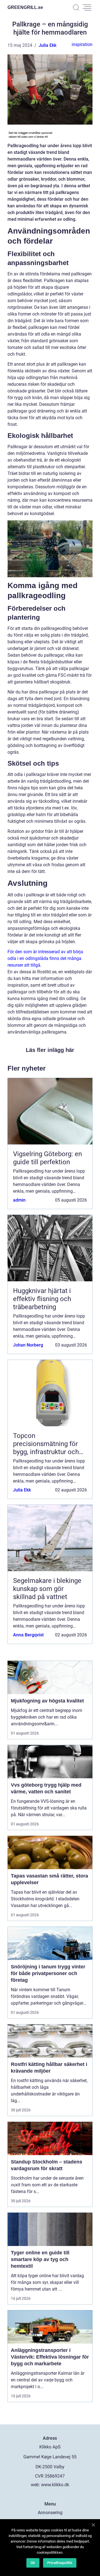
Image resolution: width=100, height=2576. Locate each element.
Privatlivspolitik (60, 2563)
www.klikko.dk (55, 2485)
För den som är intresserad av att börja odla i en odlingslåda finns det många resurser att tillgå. (45, 958)
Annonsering (50, 2513)
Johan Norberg (28, 1345)
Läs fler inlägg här (50, 1050)
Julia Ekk (47, 45)
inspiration (82, 44)
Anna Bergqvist (28, 1635)
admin (19, 1200)
